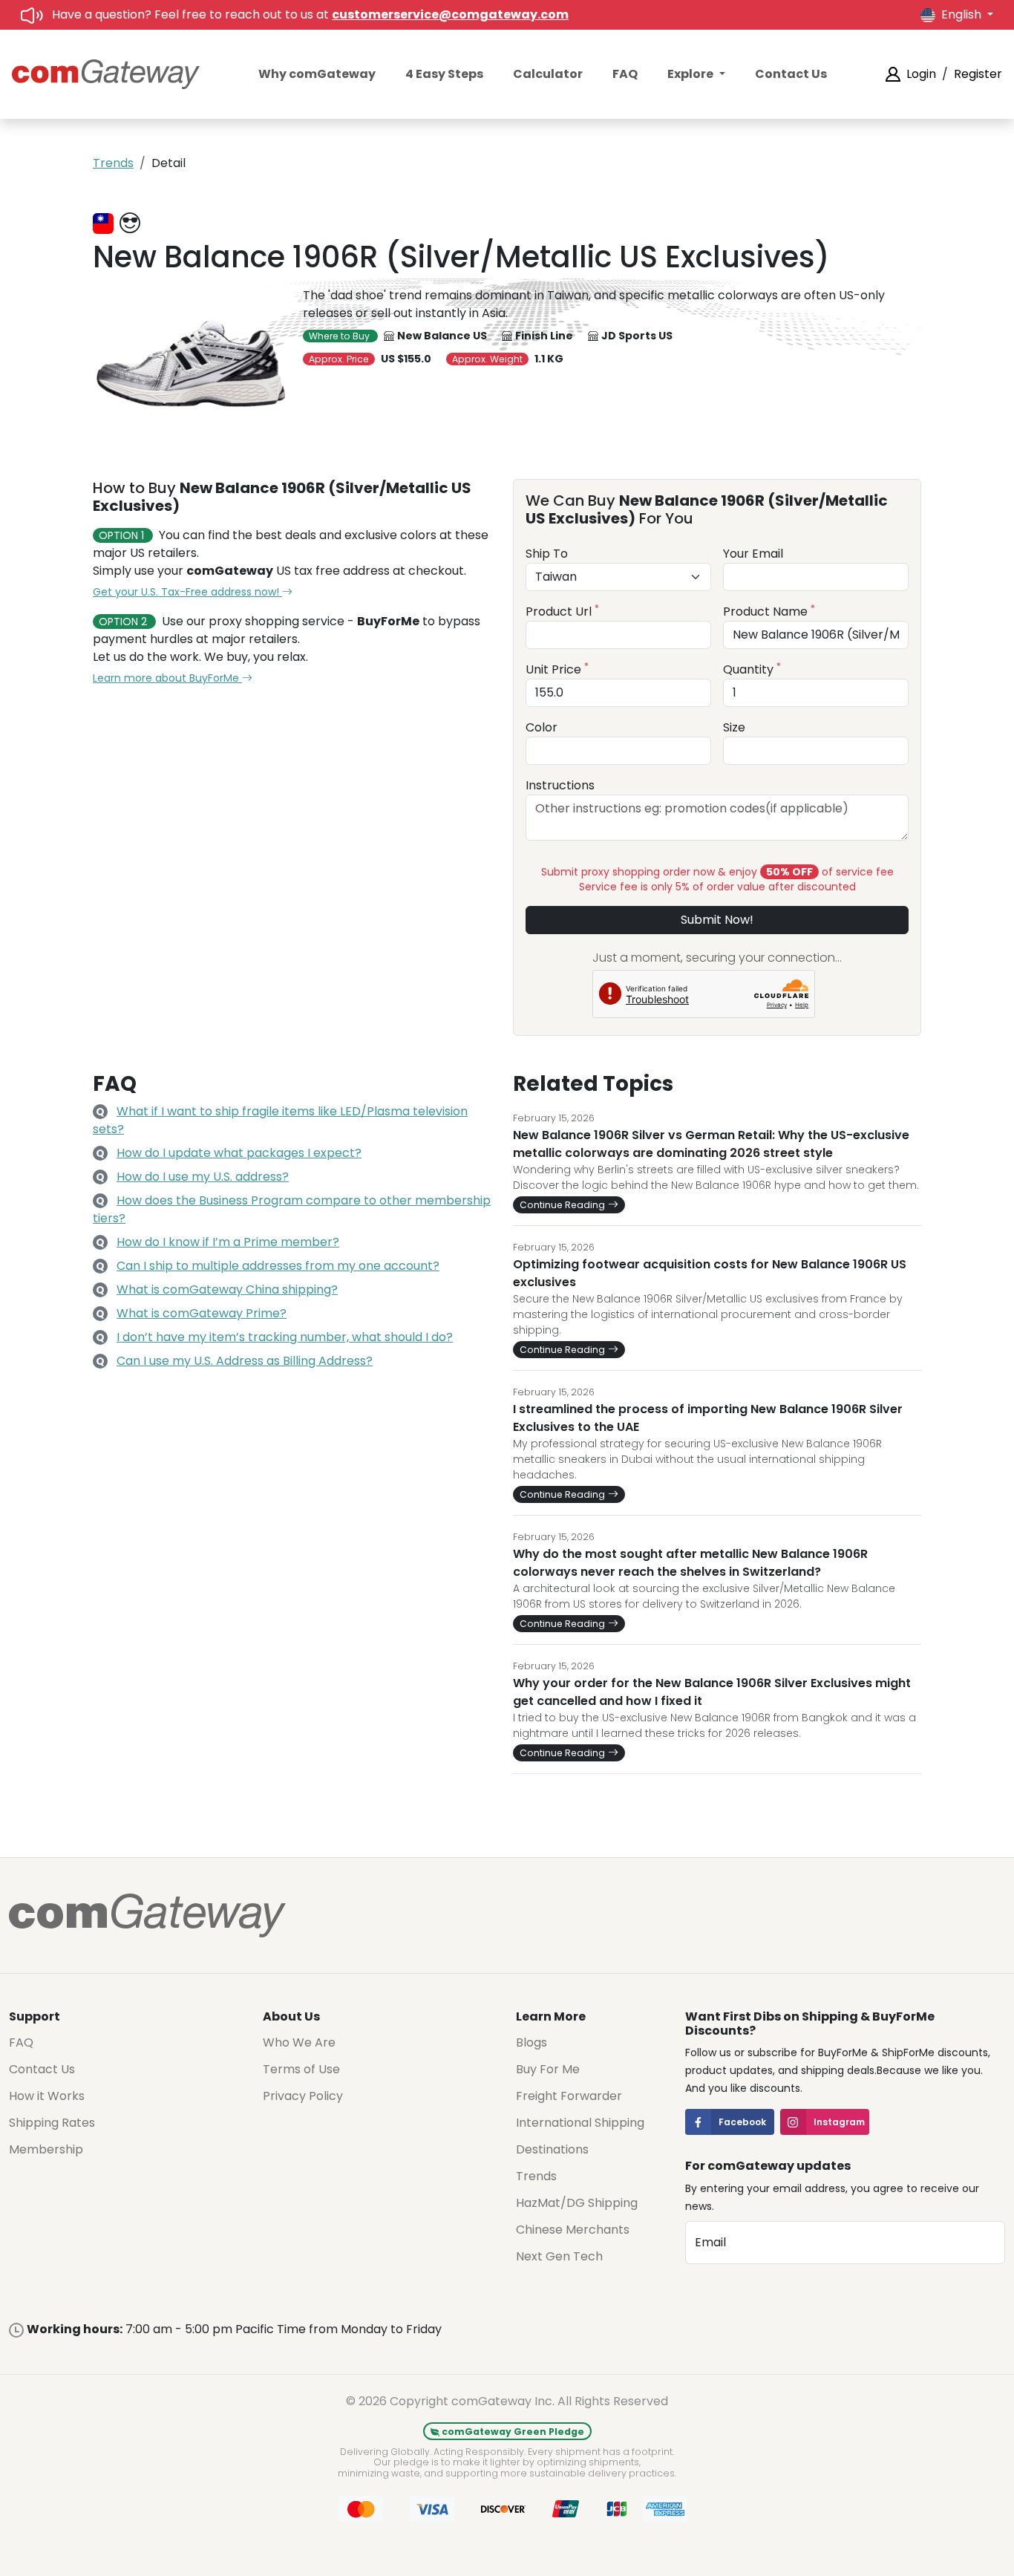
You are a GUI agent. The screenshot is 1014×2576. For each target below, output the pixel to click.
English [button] (963, 14)
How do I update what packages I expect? (239, 1153)
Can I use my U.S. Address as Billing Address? (245, 1361)
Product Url (562, 612)
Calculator (548, 74)
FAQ (625, 74)
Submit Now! (717, 920)
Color (542, 727)
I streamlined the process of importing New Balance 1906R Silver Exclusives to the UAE (708, 1418)
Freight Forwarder (569, 2096)
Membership (46, 2149)
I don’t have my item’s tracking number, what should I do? (285, 1337)
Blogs (531, 2042)
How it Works (47, 2096)
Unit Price (557, 669)
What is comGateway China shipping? (227, 1289)
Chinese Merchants (573, 2230)
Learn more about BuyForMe (167, 678)
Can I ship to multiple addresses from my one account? (278, 1266)
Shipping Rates (52, 2123)
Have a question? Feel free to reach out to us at (310, 14)
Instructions (560, 785)
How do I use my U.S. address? (203, 1177)
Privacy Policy (303, 2096)
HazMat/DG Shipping (577, 2203)
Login (921, 74)
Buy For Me (548, 2069)
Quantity (752, 669)
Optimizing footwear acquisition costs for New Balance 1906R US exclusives (710, 1273)
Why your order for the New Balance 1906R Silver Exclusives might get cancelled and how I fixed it (712, 1692)
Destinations (552, 2149)
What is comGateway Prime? (202, 1313)
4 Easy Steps (444, 74)
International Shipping (580, 2123)
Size (734, 727)
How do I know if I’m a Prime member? (228, 1242)
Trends (113, 163)
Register (978, 74)
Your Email (753, 554)
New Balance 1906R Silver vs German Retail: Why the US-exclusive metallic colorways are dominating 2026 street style (711, 1144)
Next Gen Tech (559, 2256)
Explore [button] (691, 74)
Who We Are (299, 2042)
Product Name (769, 612)
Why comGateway (317, 74)
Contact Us (791, 74)
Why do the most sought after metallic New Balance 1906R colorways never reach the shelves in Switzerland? (690, 1563)
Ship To (547, 554)
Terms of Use (301, 2069)
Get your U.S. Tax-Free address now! (187, 592)
